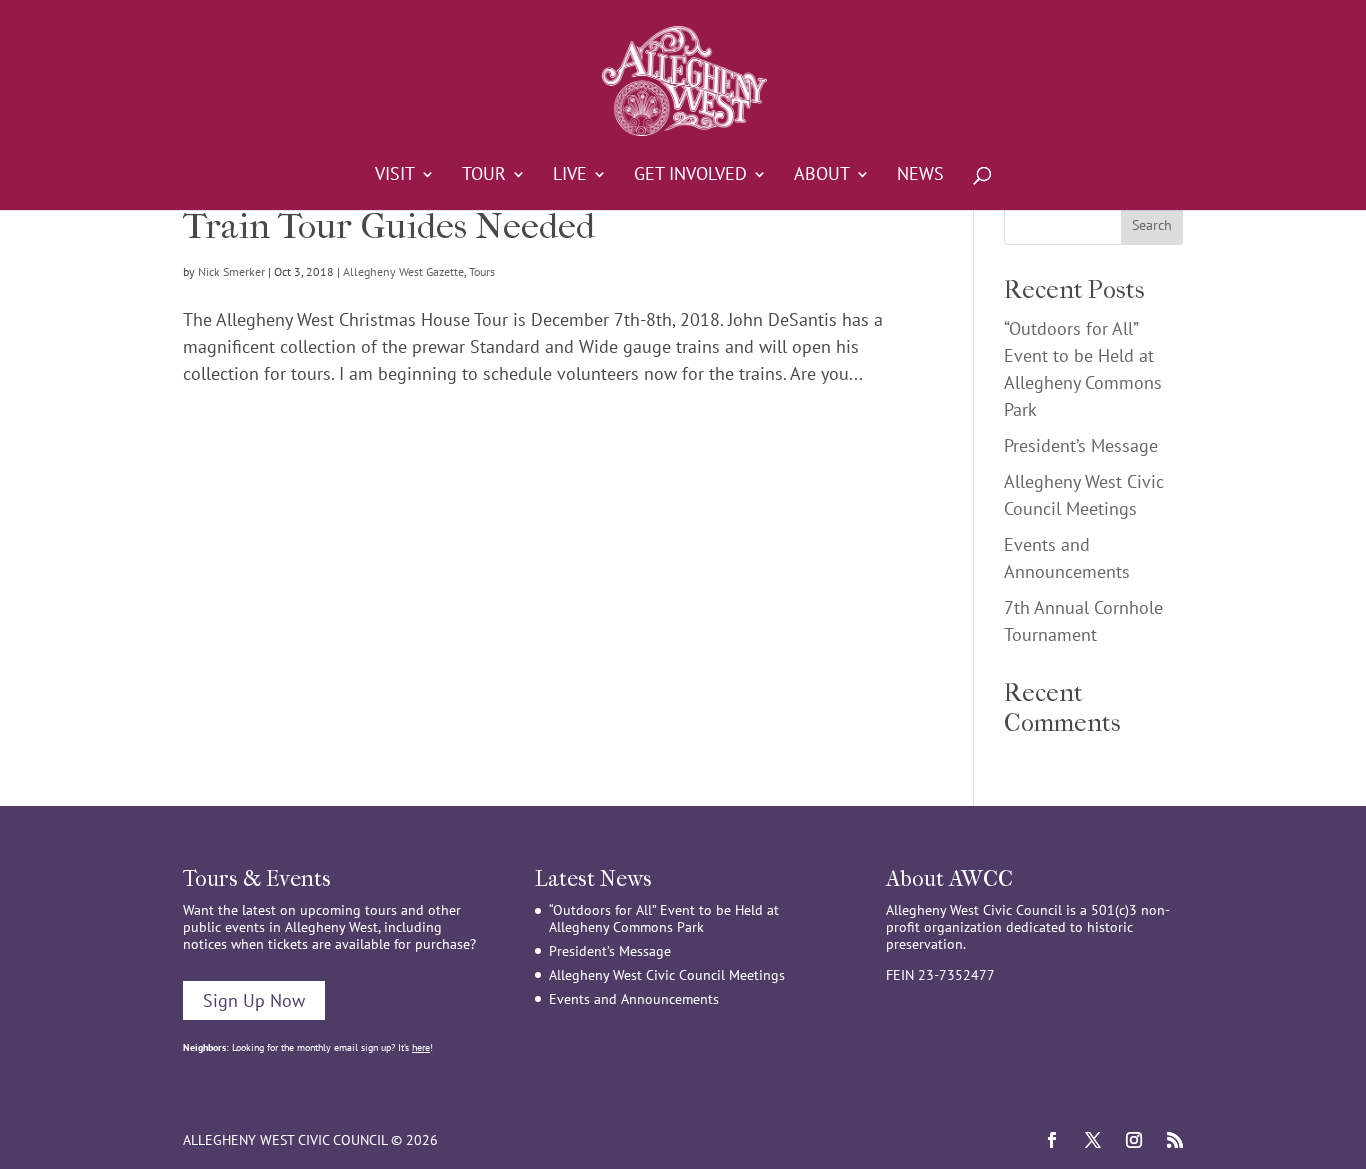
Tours (482, 271)
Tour (484, 176)
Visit (395, 176)
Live (570, 176)
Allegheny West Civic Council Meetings (667, 975)
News (920, 176)
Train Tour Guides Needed (389, 226)
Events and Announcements (634, 999)
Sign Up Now (254, 1000)
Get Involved (690, 176)
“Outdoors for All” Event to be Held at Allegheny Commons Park (664, 918)
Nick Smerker (231, 271)
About (822, 176)
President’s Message (1081, 445)
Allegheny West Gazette (403, 271)
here (421, 1047)
